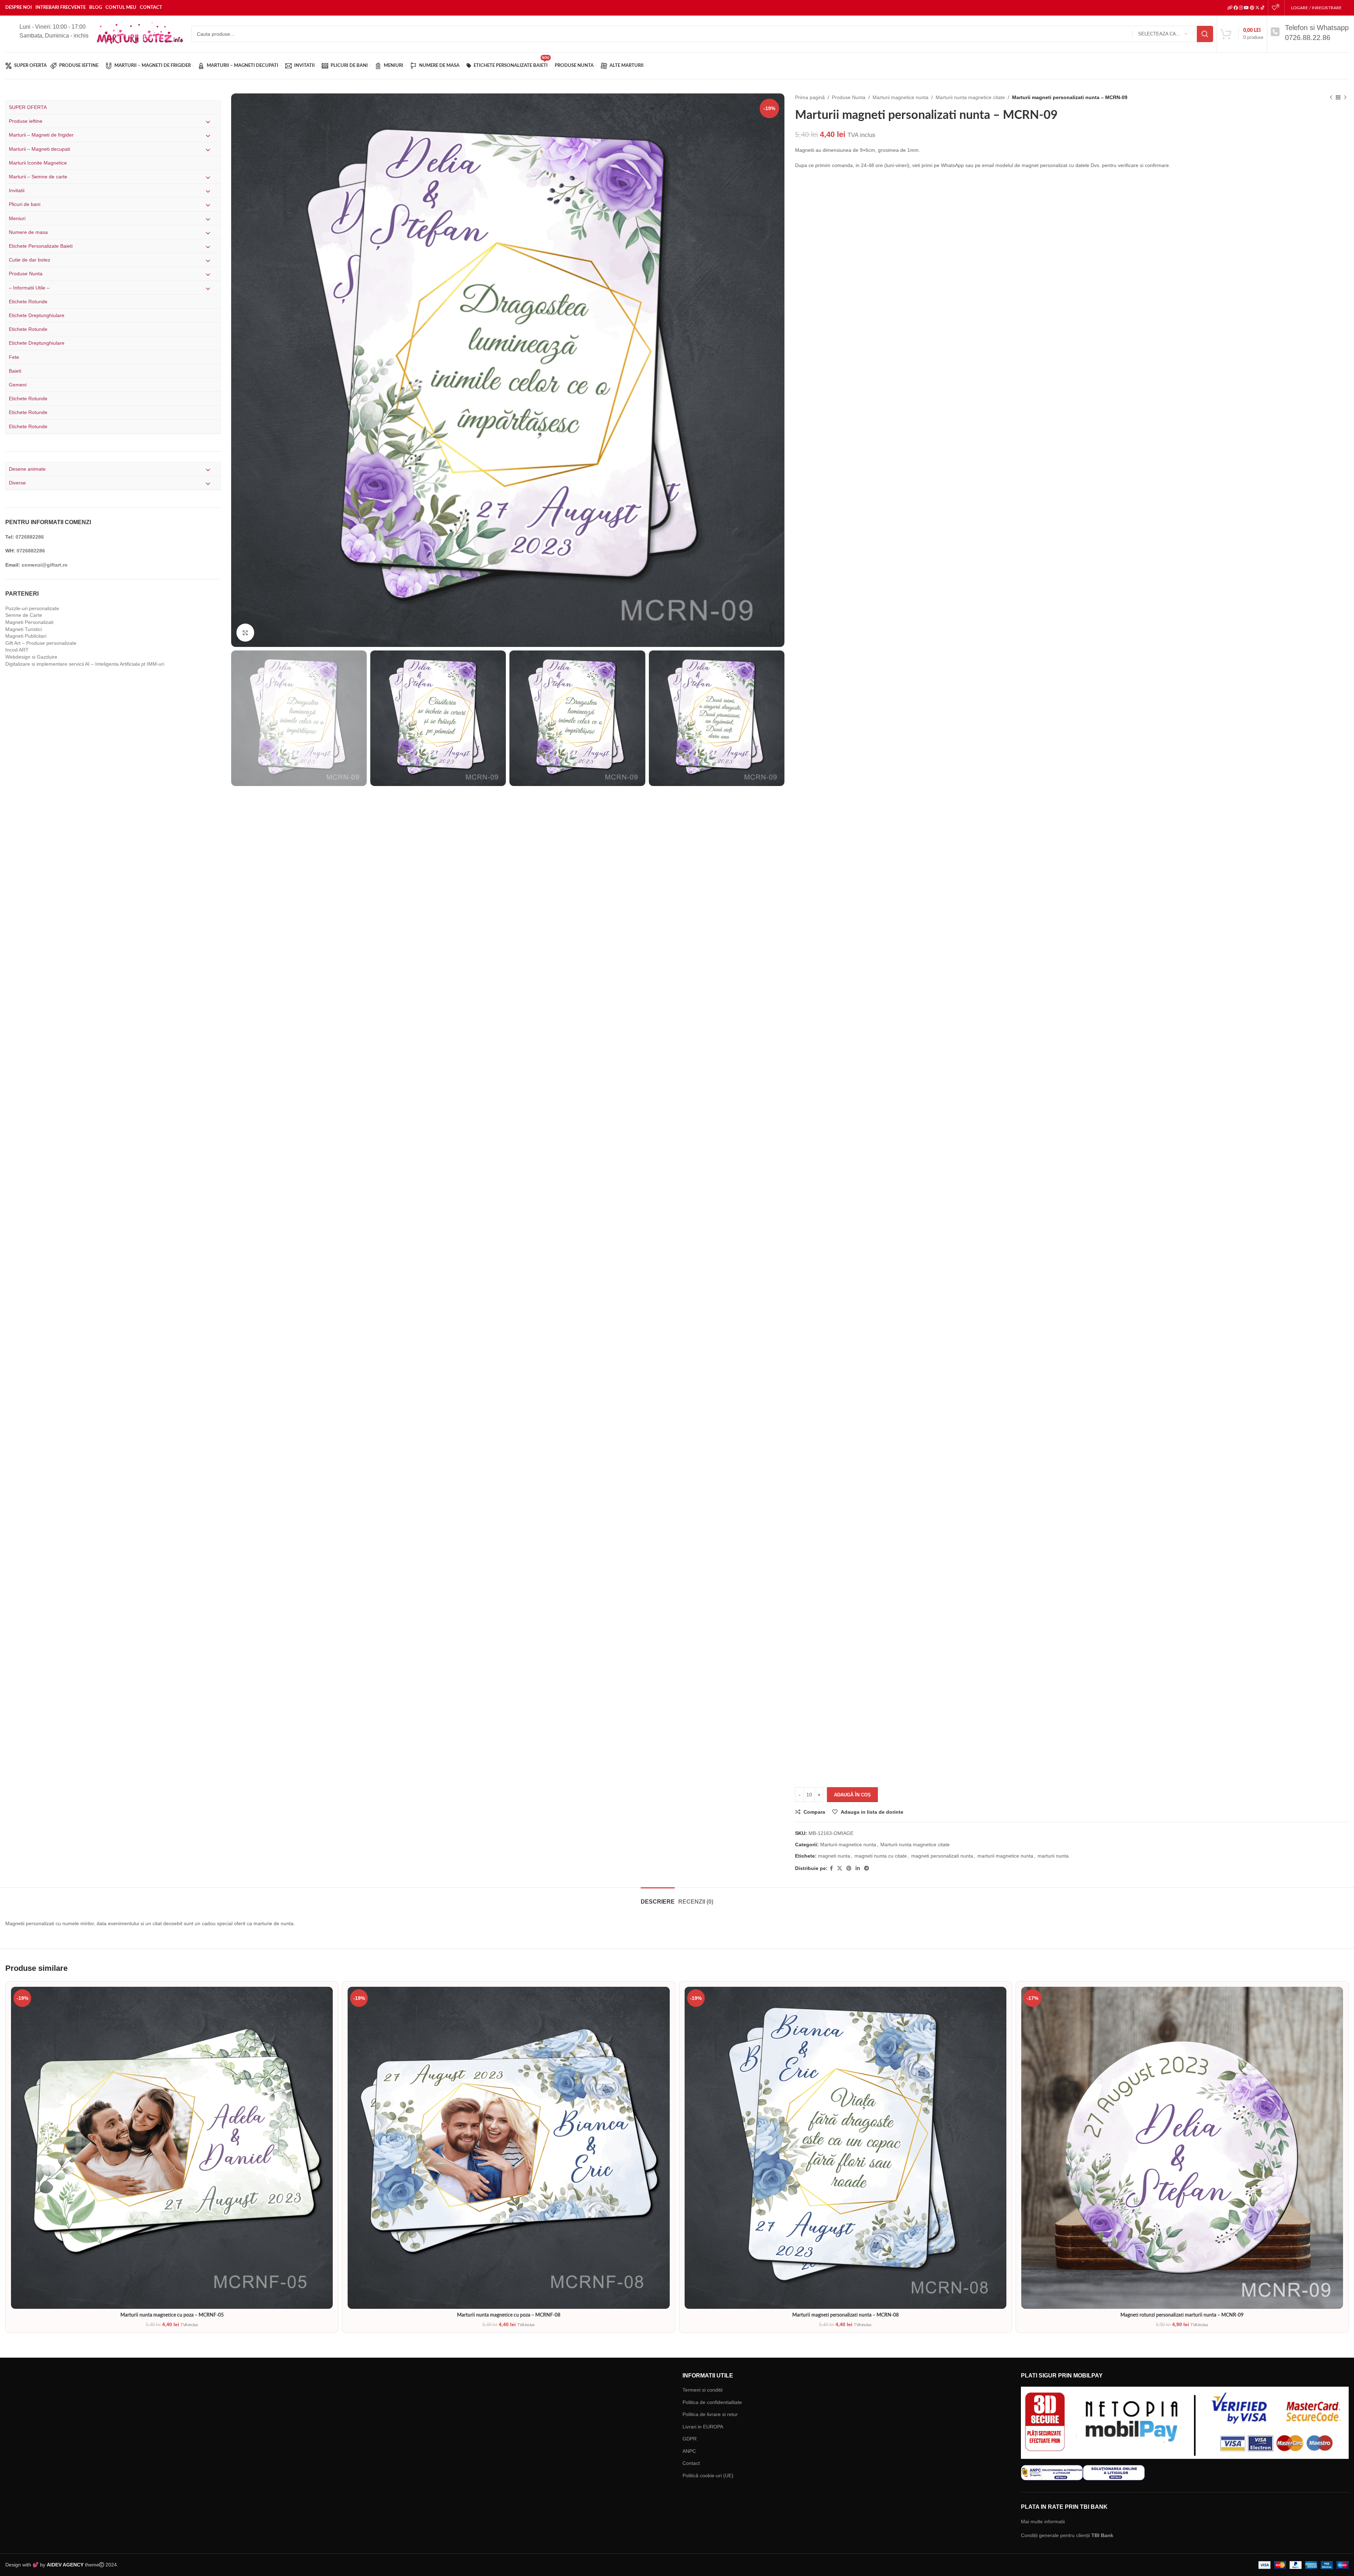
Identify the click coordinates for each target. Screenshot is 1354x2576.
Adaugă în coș (852, 1795)
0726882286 (30, 537)
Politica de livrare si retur (710, 2414)
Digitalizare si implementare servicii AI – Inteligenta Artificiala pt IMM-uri (85, 664)
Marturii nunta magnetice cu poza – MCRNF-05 (172, 2315)
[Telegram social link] (867, 1868)
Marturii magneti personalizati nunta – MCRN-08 (845, 2315)
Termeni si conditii (702, 2390)
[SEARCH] (1205, 34)
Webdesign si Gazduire (31, 657)
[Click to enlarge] (245, 632)
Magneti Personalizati (29, 622)
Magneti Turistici (24, 629)
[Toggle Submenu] (208, 122)
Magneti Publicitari (26, 636)
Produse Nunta (849, 97)
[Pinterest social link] (849, 1868)
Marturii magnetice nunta (901, 97)
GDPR (690, 2439)
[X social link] (840, 1868)
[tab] (658, 1898)
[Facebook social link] (831, 1868)
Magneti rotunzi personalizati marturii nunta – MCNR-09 (1182, 2315)
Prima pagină (810, 97)
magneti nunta (834, 1856)
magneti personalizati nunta (942, 1856)
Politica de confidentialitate (712, 2402)
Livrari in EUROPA (703, 2427)
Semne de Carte (24, 615)
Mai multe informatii (1043, 2522)
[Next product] (1345, 97)
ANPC (689, 2451)
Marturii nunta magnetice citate (970, 97)
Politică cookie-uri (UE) (708, 2475)
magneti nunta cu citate (881, 1856)
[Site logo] (140, 34)
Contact (691, 2463)
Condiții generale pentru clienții (1067, 2535)
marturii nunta (1053, 1856)
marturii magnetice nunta (1005, 1856)
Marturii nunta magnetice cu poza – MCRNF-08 (509, 2315)
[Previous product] (1331, 97)
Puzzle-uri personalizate (32, 608)
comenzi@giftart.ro (45, 565)
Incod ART (17, 650)
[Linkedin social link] (858, 1868)
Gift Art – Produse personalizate (41, 643)
